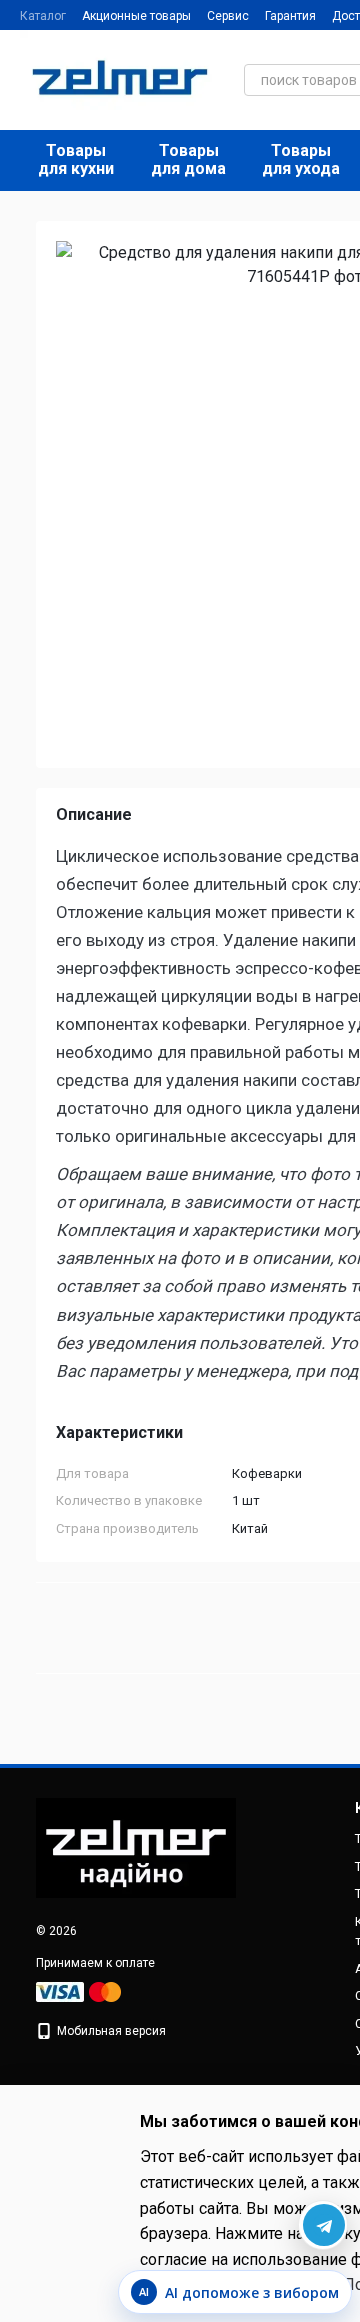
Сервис (228, 16)
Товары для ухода (301, 159)
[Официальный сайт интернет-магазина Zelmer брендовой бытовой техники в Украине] (136, 1847)
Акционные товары (136, 16)
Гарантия (290, 16)
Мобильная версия (110, 2031)
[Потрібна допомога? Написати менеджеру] (323, 2225)
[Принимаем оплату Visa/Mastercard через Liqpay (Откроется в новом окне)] (80, 1991)
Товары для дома (188, 159)
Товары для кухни (76, 159)
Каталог (43, 16)
